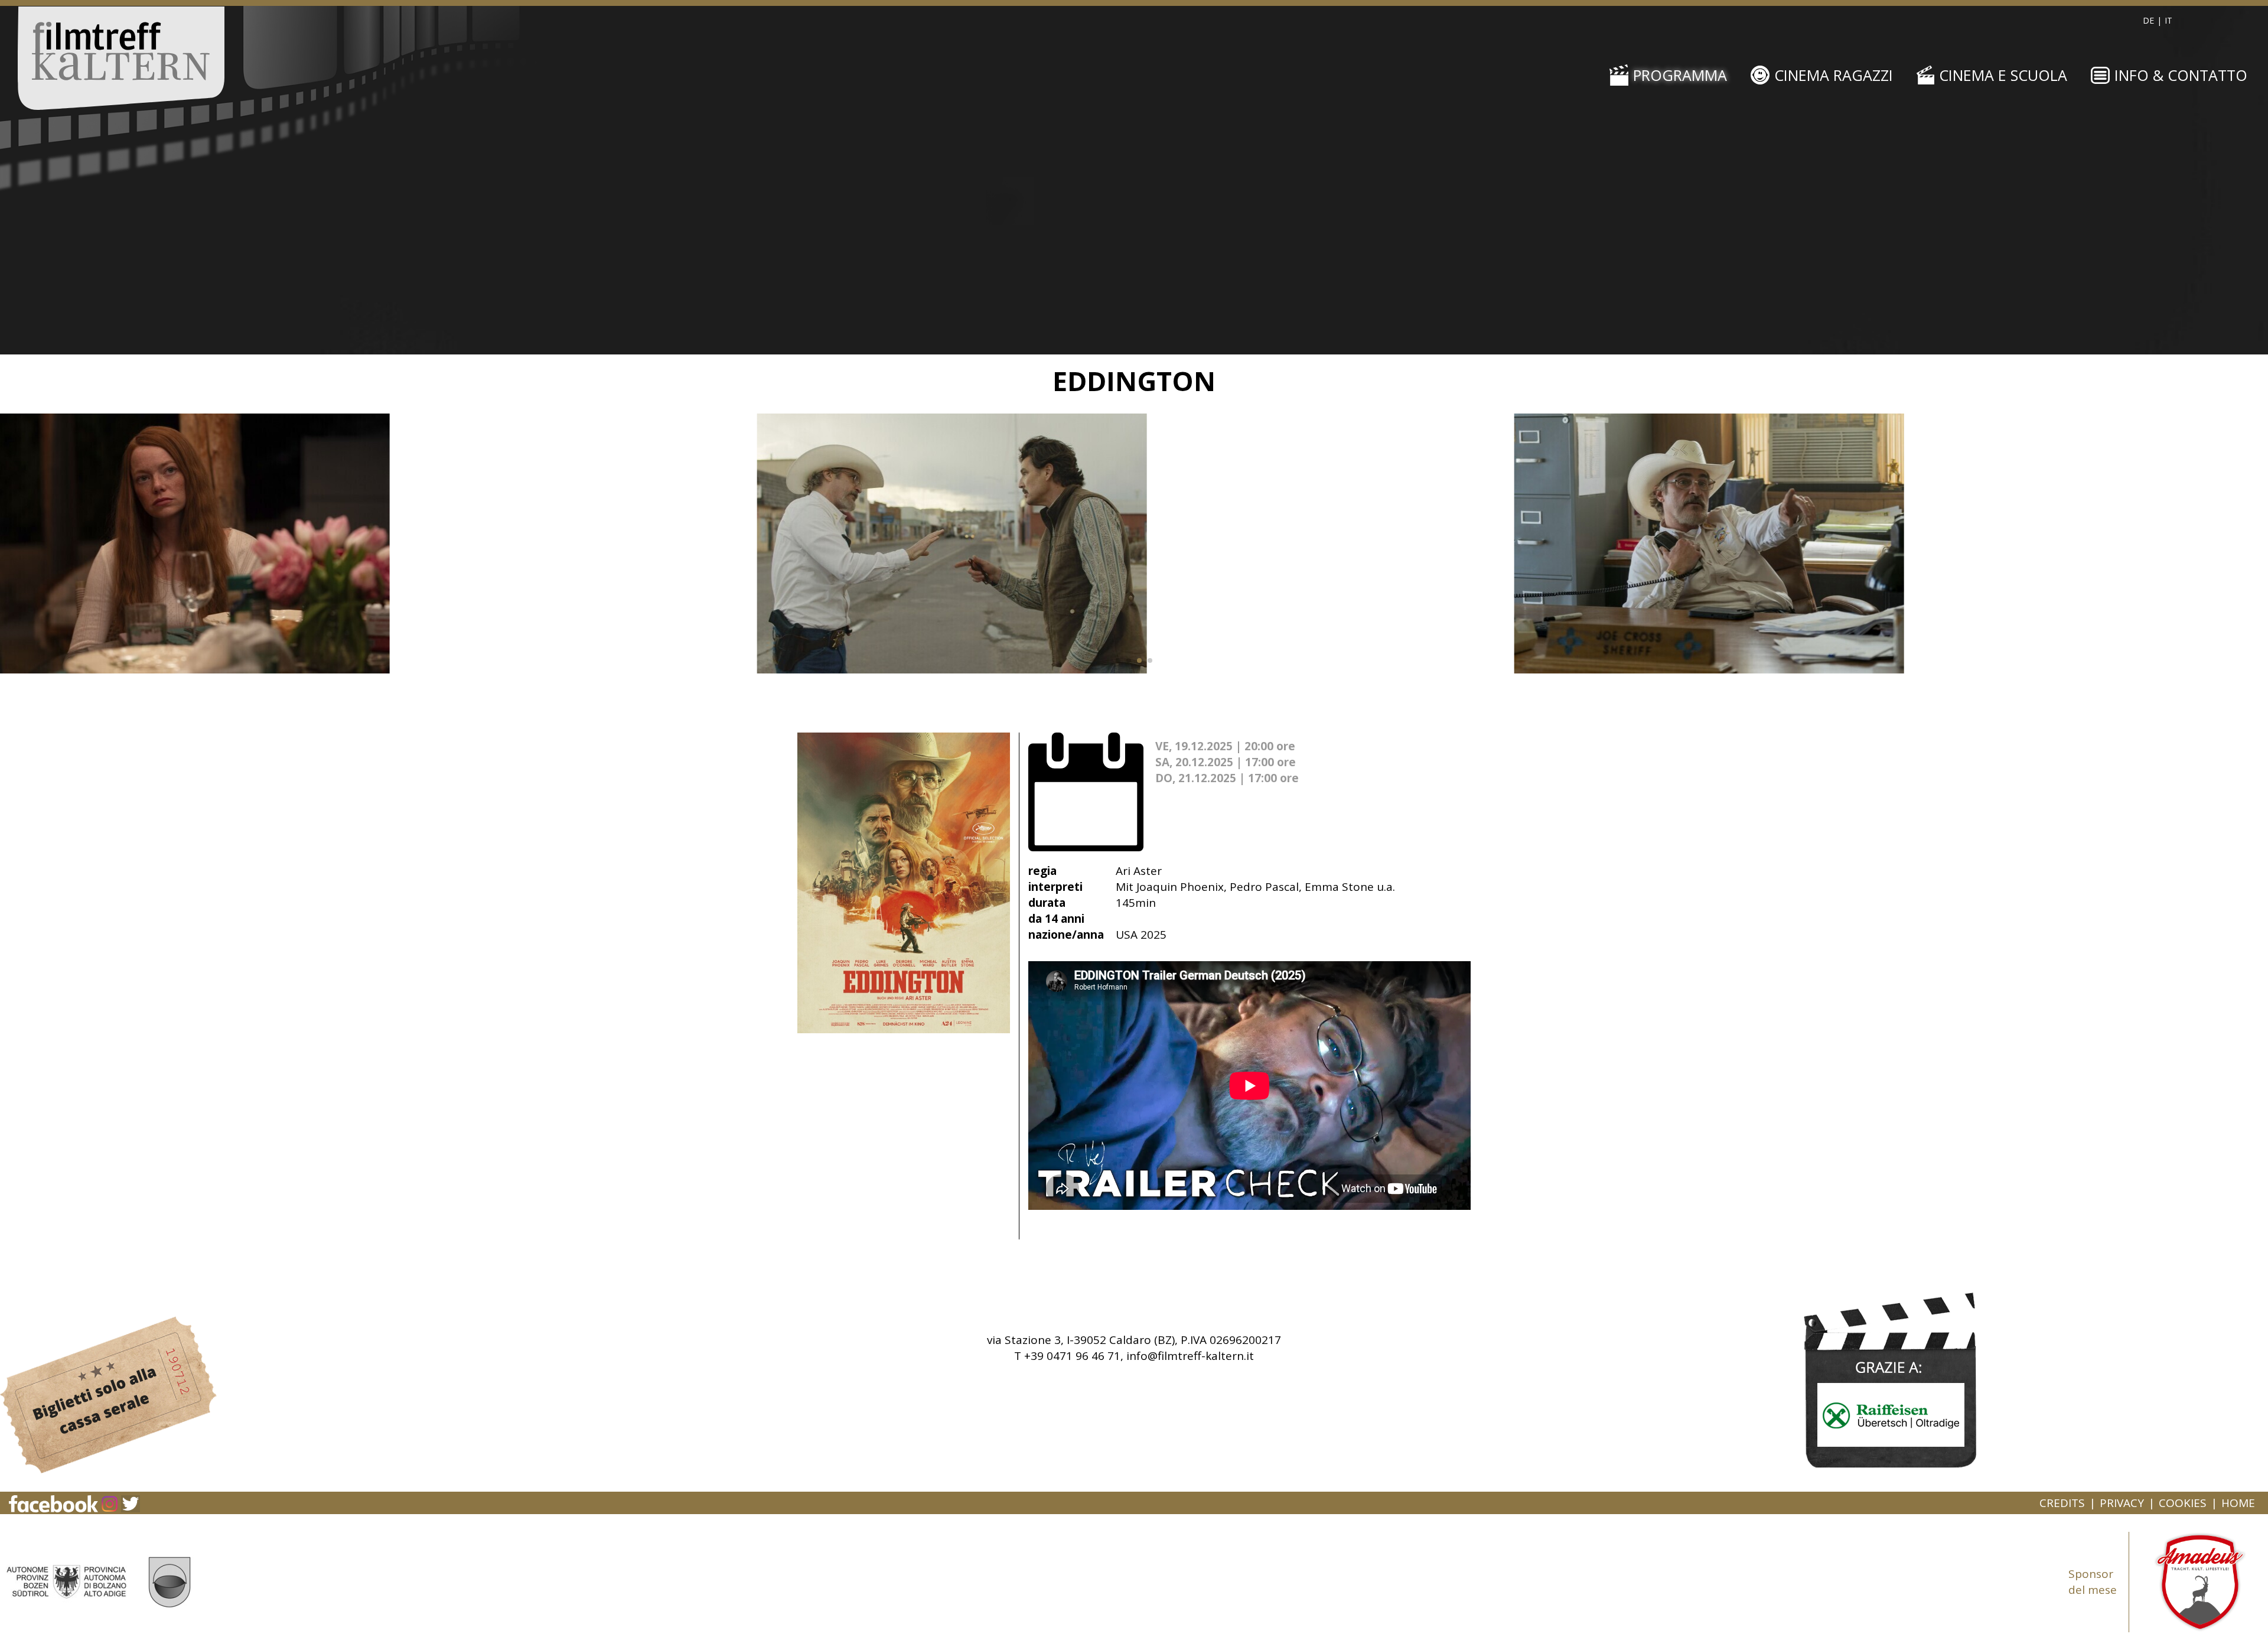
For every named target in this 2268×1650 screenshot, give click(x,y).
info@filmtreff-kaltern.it (1190, 1356)
